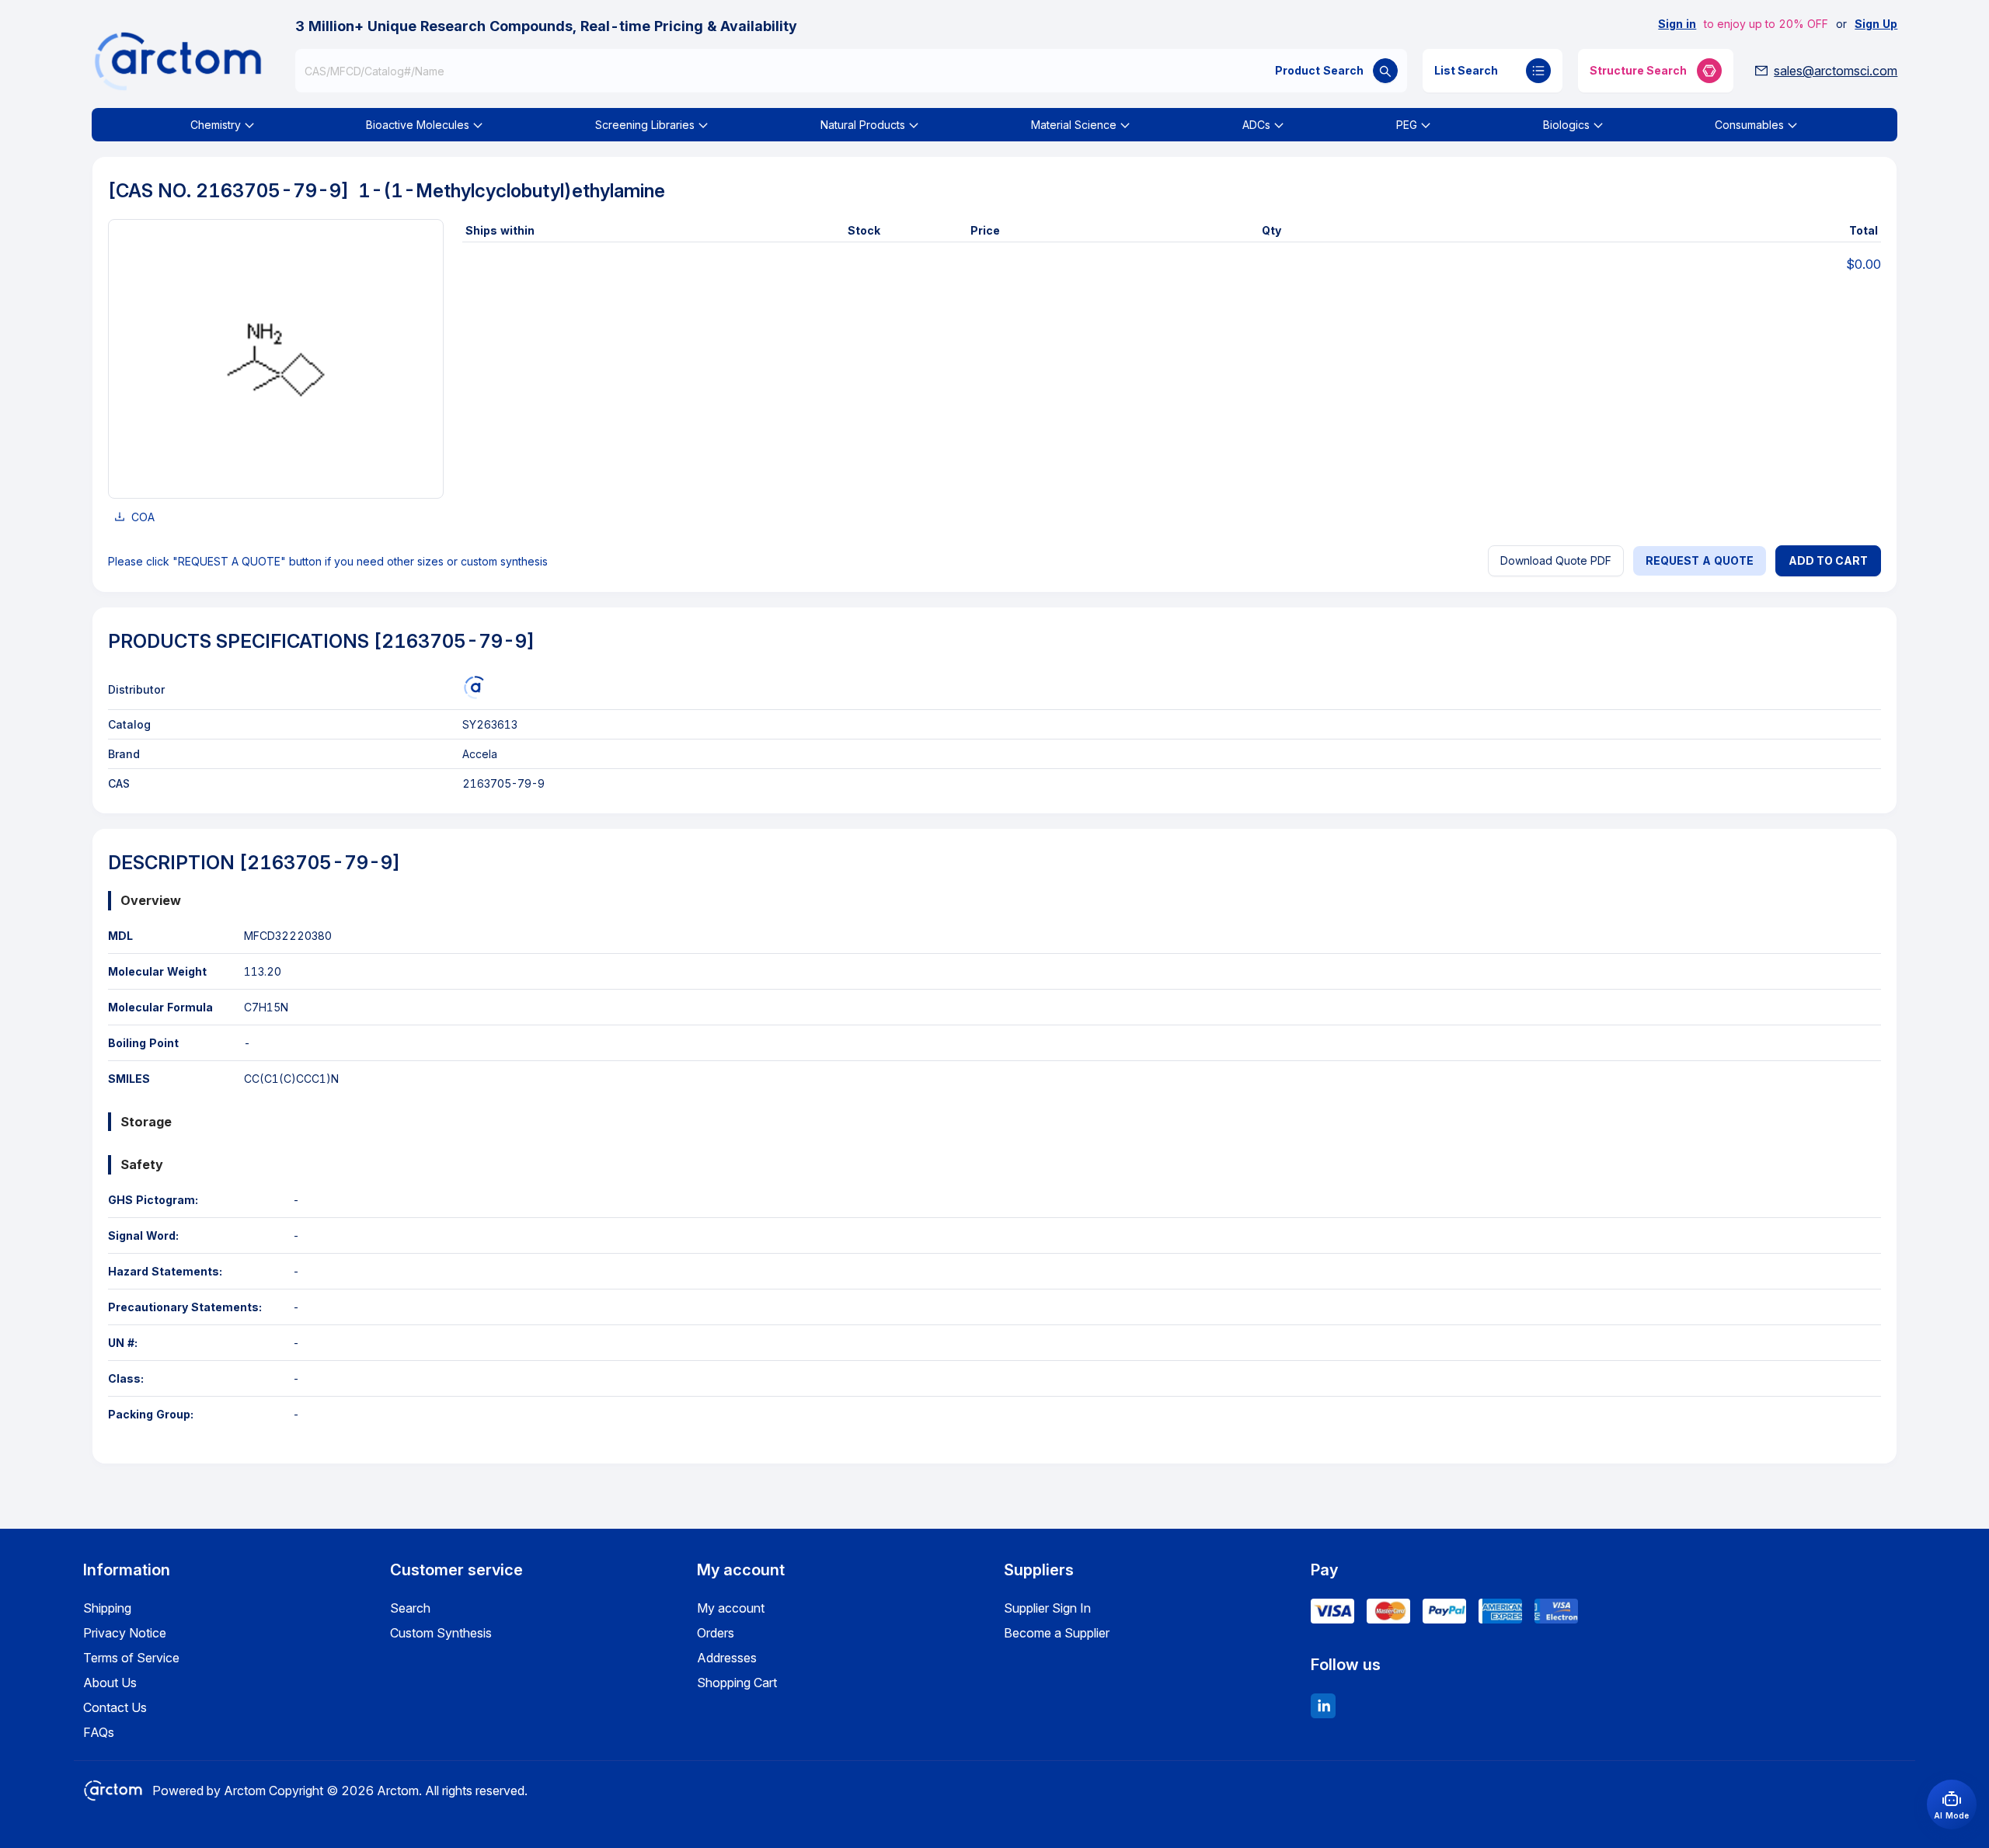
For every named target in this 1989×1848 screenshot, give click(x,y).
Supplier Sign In (1047, 1608)
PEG (1407, 125)
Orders (716, 1633)
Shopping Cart (737, 1683)
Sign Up (1876, 24)
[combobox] (852, 71)
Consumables (1749, 125)
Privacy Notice (125, 1633)
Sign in (1677, 24)
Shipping (107, 1608)
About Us (110, 1683)
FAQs (99, 1732)
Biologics (1566, 125)
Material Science (1074, 125)
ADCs (1256, 125)
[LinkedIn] (1323, 1706)
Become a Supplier (1057, 1633)
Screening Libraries (645, 125)
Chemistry (216, 125)
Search (410, 1608)
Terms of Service (131, 1658)
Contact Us (115, 1707)
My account (731, 1608)
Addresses (727, 1658)
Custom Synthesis (441, 1633)
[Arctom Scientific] (474, 687)
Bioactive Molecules (418, 125)
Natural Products (863, 125)
